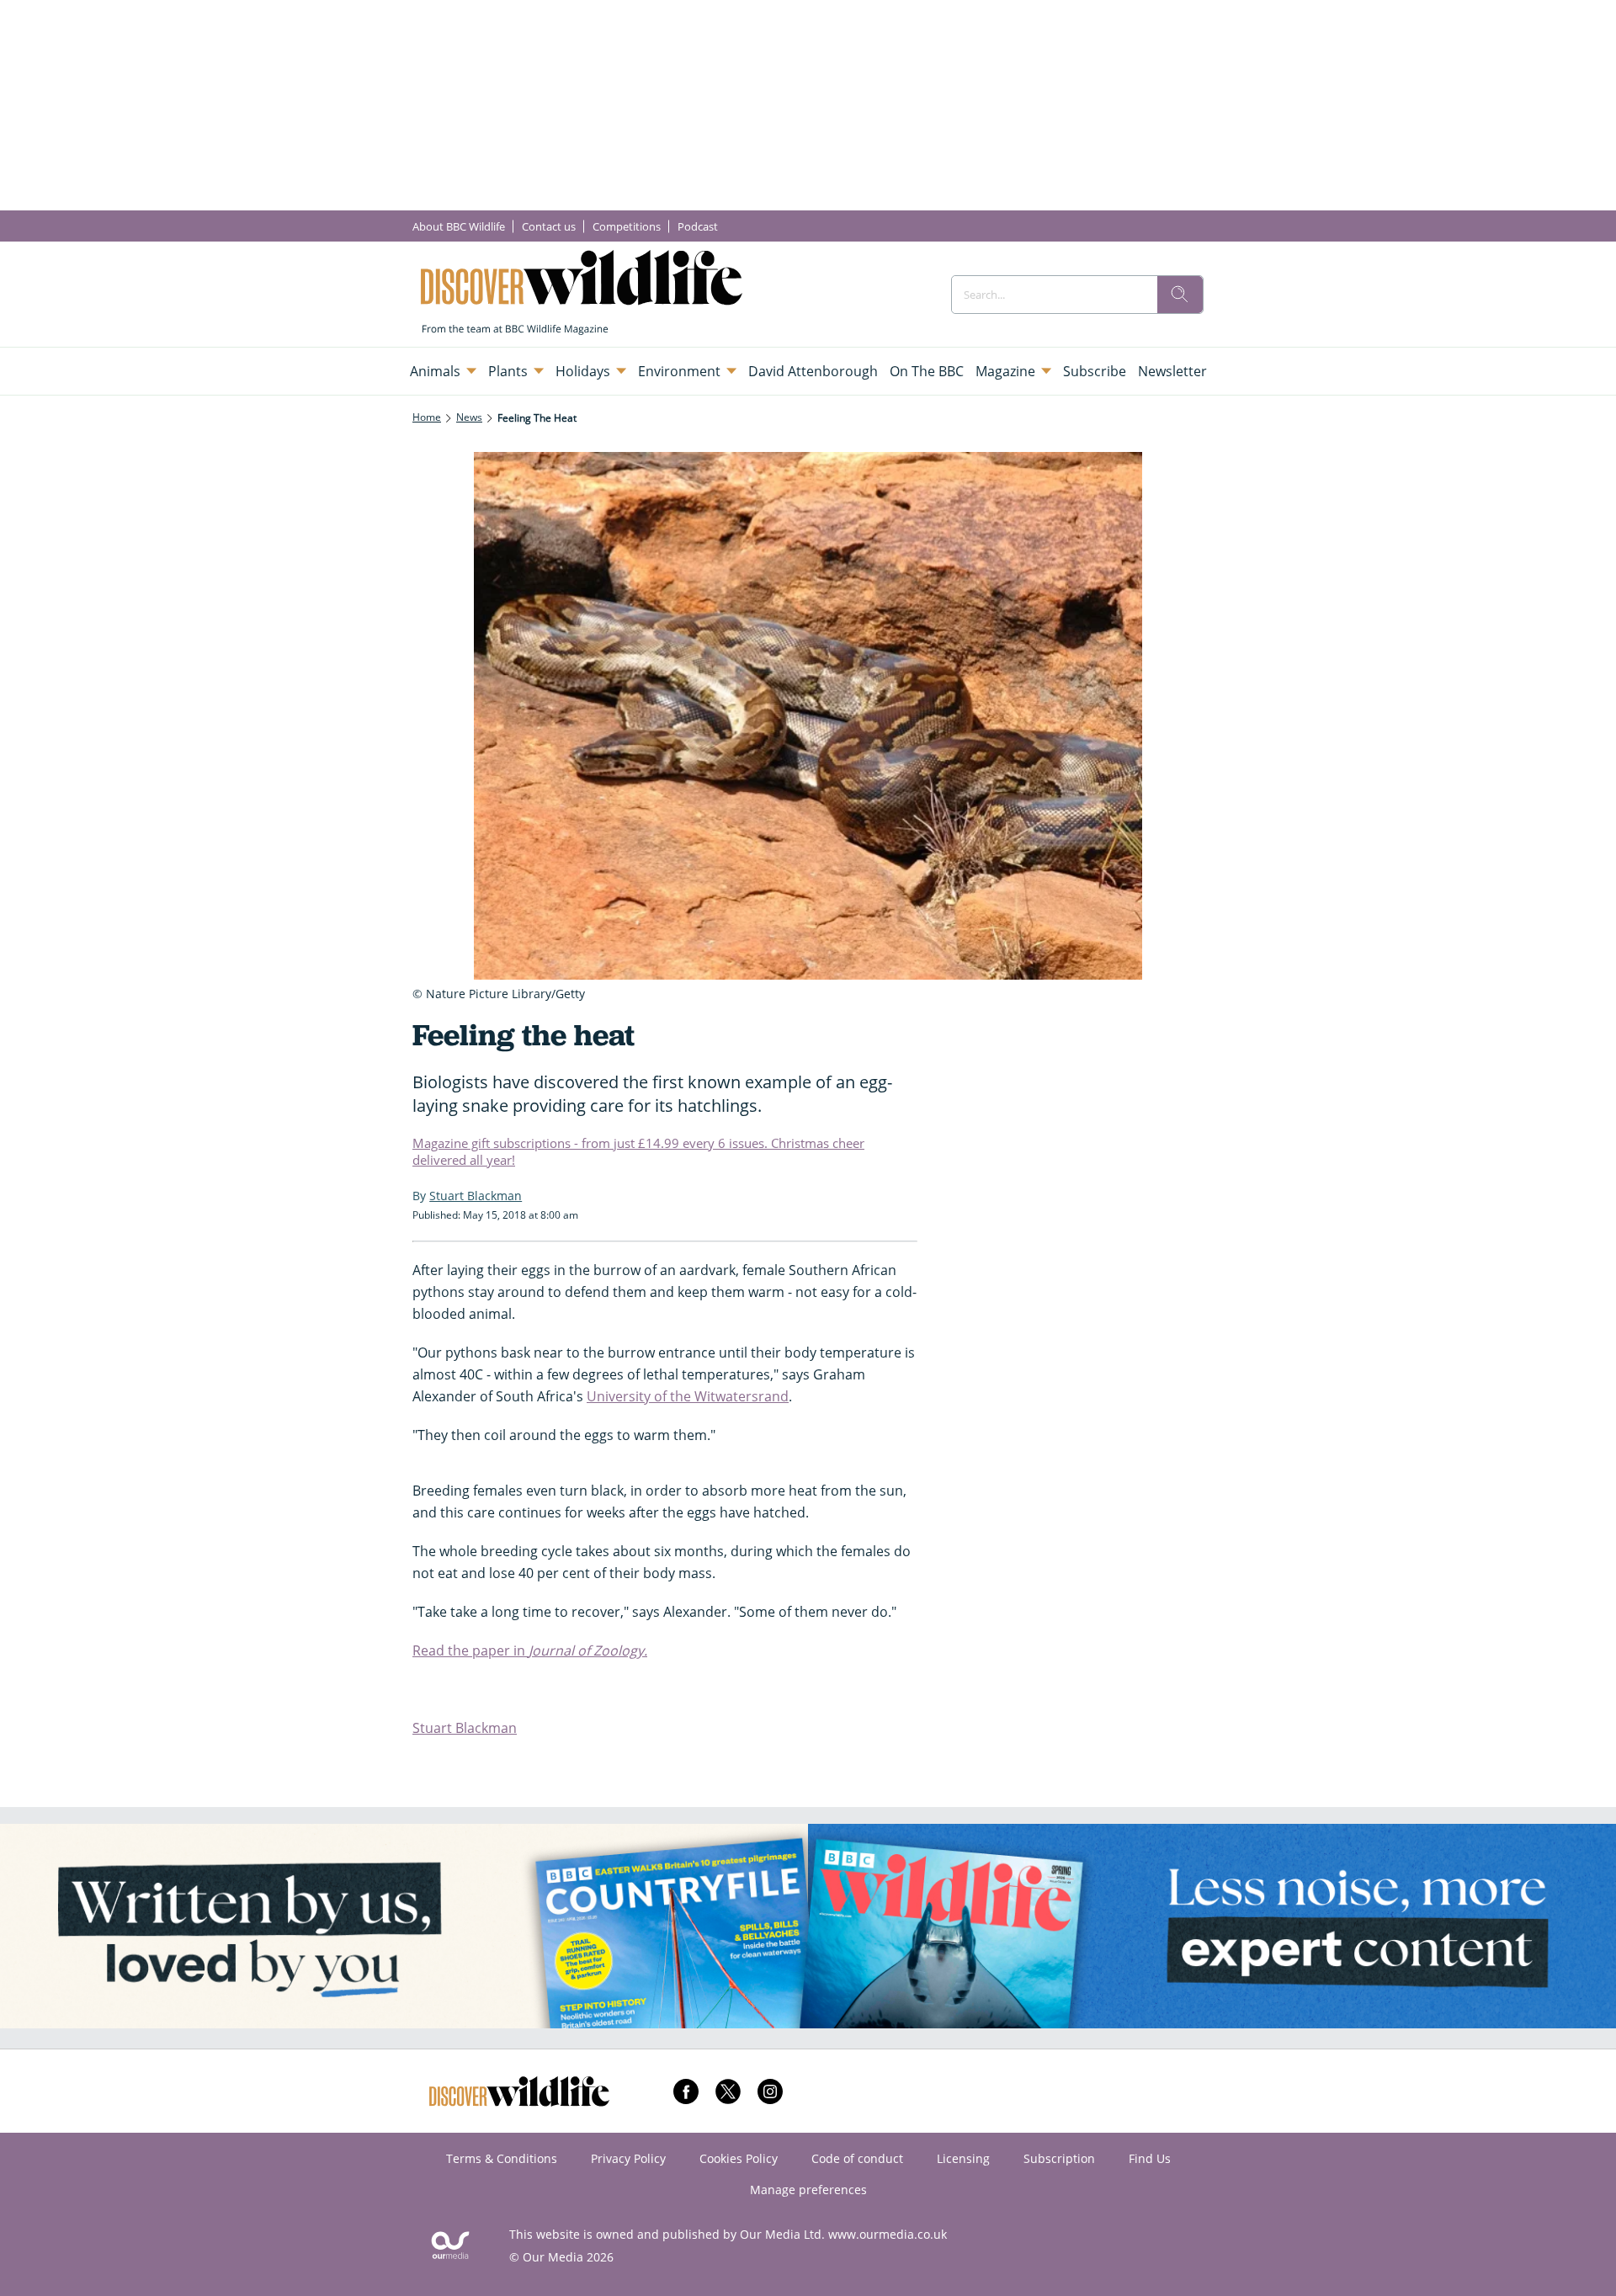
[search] (1180, 295)
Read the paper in (530, 1650)
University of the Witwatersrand (688, 1396)
